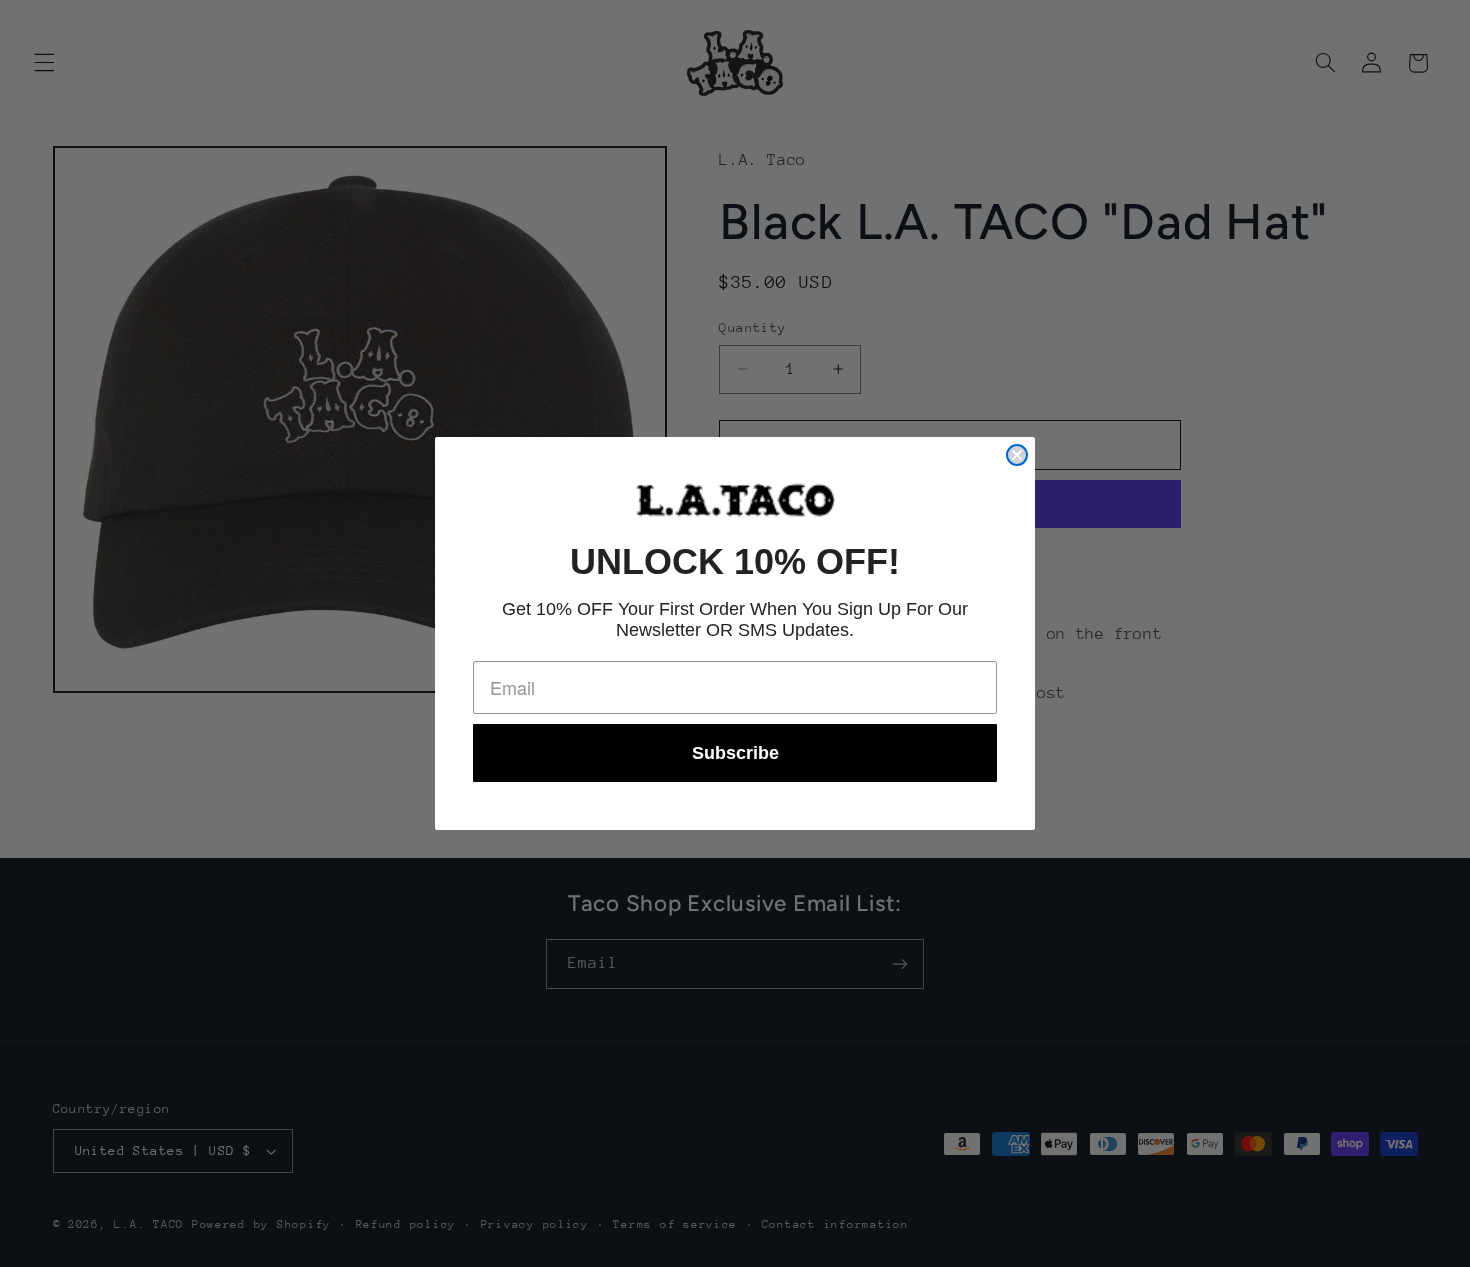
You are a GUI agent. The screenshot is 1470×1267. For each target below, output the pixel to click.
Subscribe (735, 753)
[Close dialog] (1017, 455)
